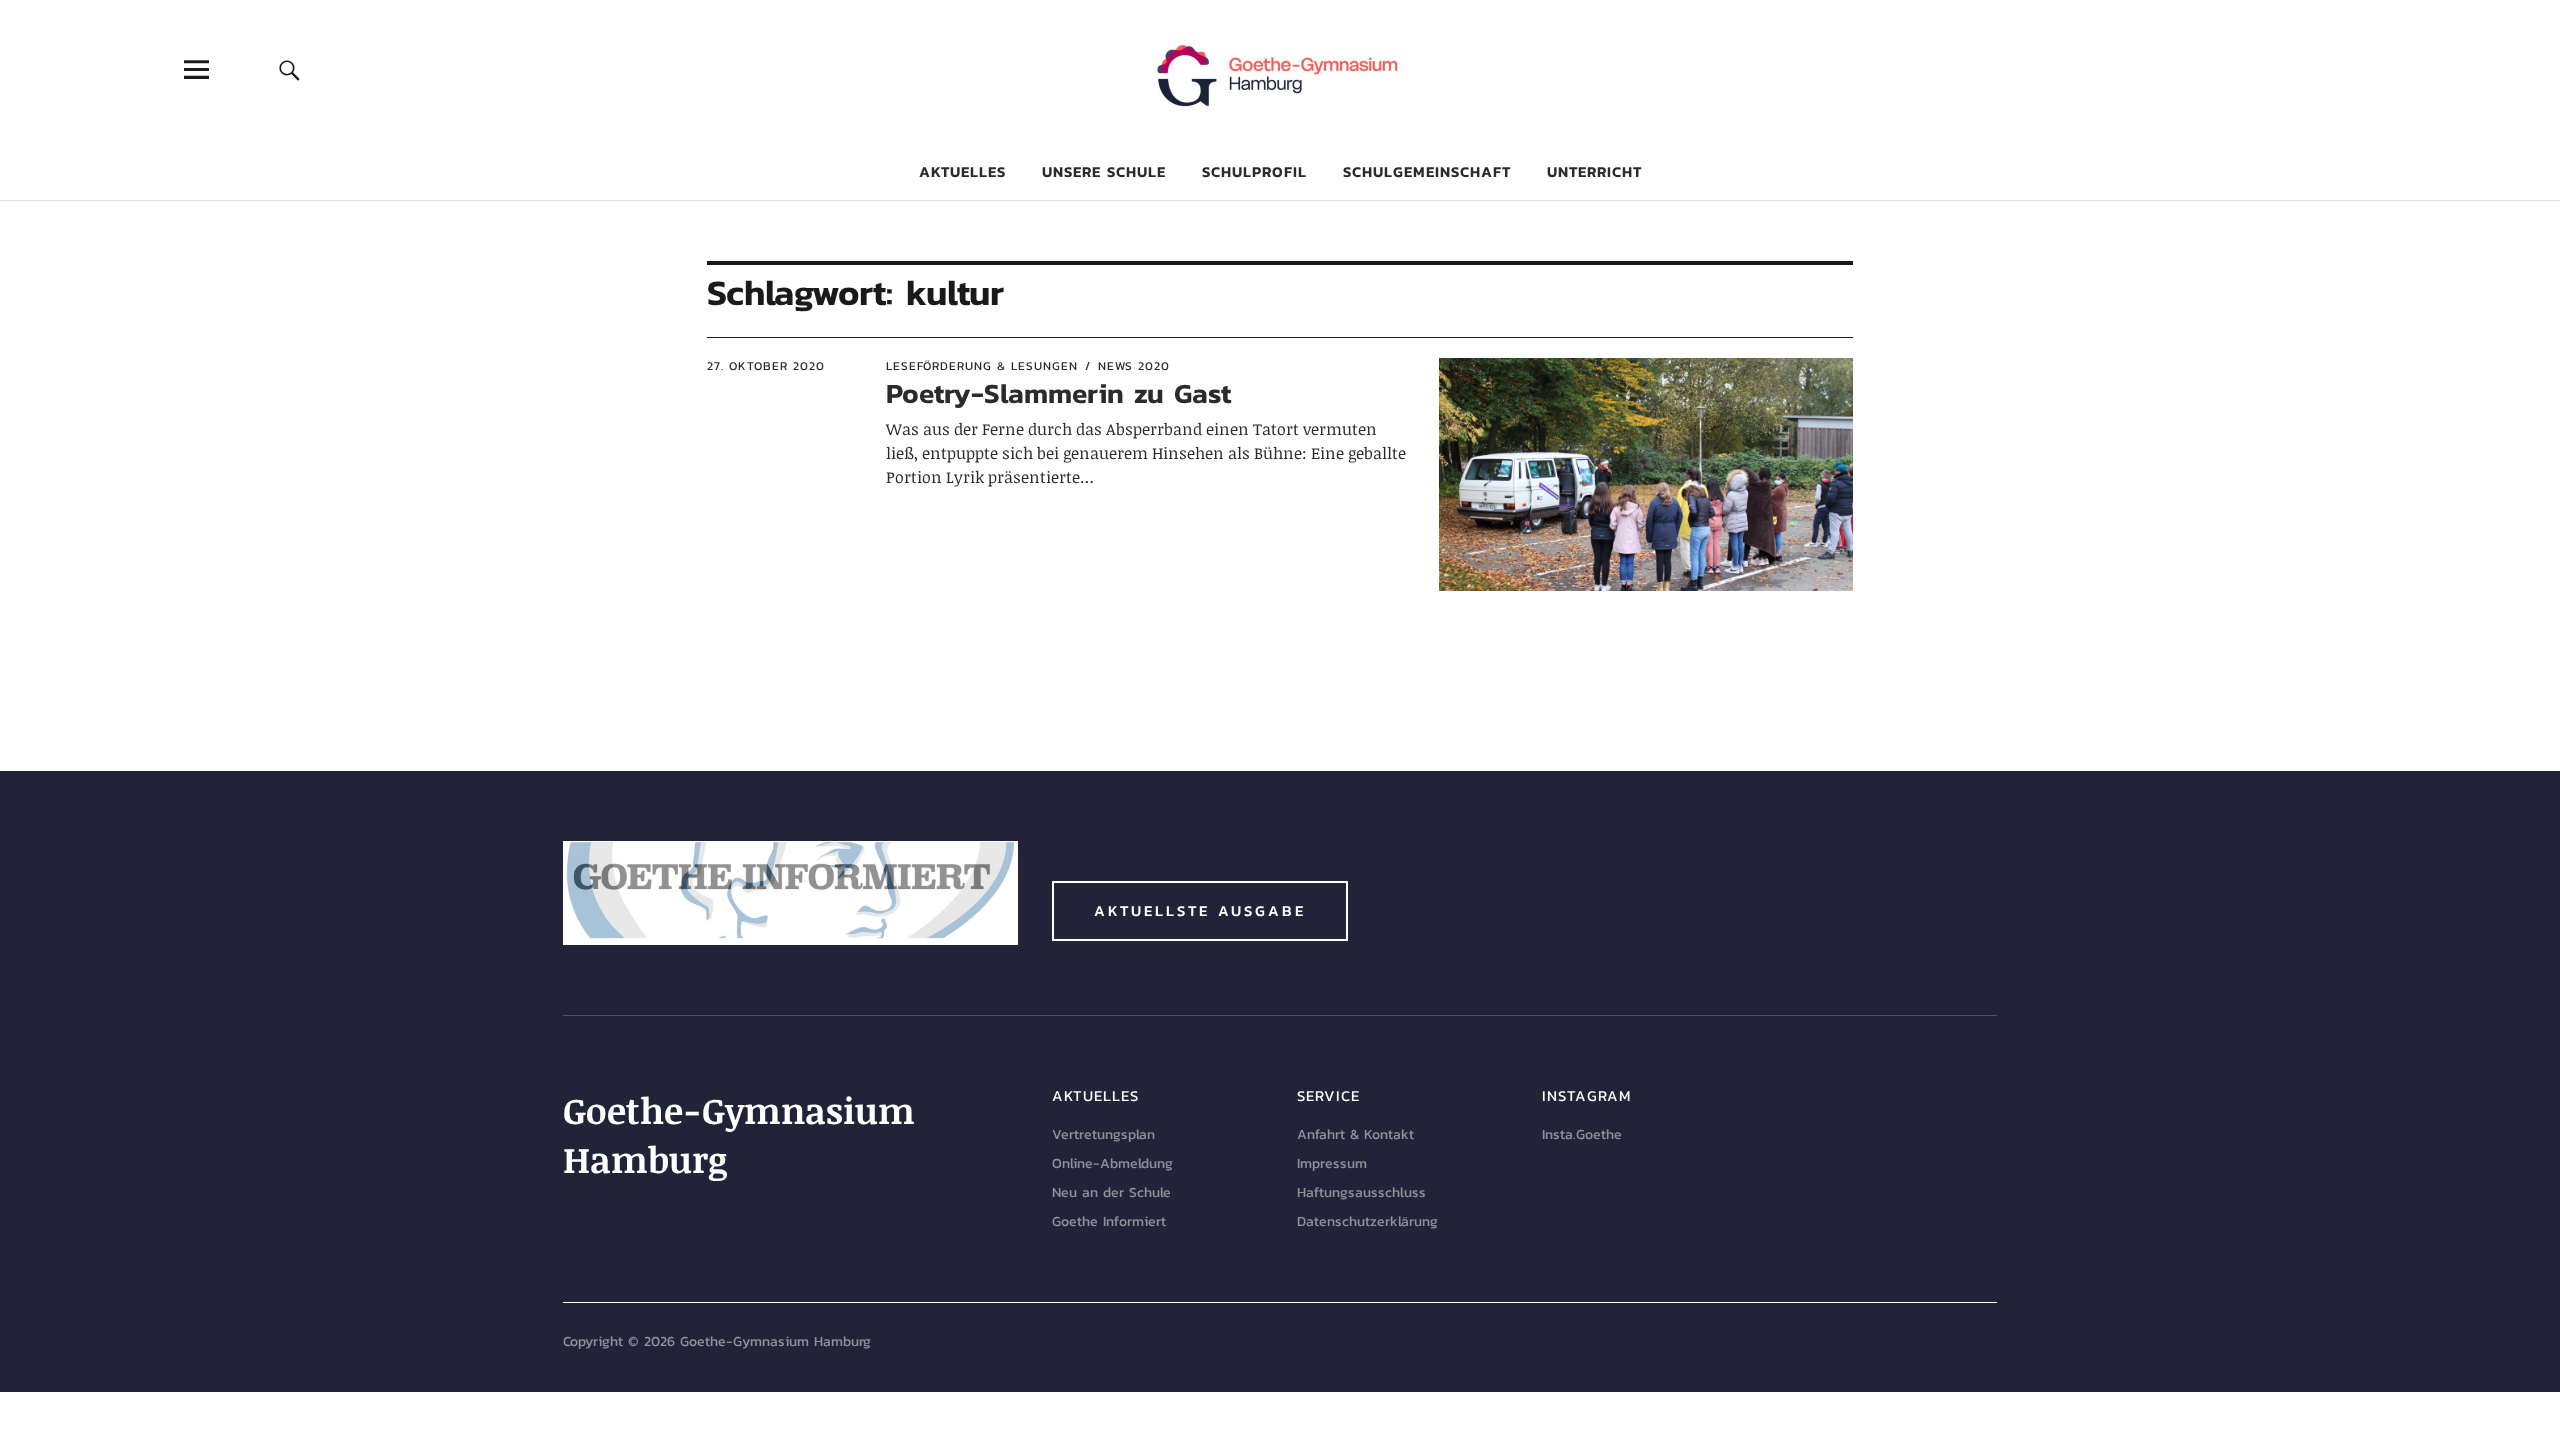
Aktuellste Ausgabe (1200, 910)
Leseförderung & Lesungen (982, 366)
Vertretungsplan (1103, 1134)
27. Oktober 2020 (766, 366)
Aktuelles (962, 171)
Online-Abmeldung (1112, 1163)
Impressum (1332, 1163)
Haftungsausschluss (1361, 1192)
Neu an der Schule (1111, 1192)
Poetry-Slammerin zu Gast (1058, 393)
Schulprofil (1254, 171)
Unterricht (1594, 171)
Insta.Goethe (1582, 1134)
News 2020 (1134, 366)
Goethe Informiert (1109, 1221)
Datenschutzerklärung (1367, 1221)
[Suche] (289, 69)
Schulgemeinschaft (1427, 171)
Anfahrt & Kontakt (1355, 1134)
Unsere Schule (1104, 171)
